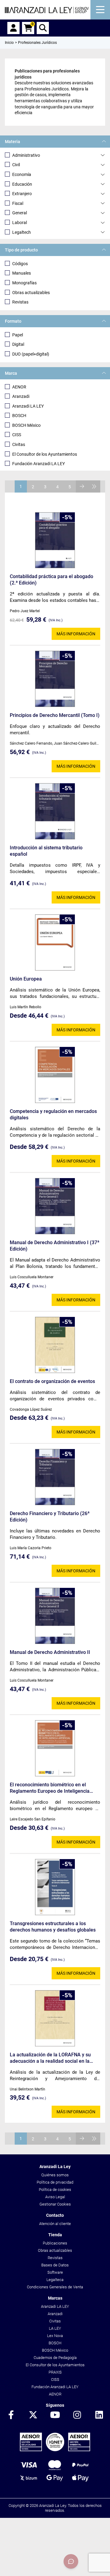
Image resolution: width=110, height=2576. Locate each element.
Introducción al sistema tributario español (46, 851)
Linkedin (99, 2415)
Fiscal (18, 203)
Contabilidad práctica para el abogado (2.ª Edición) (51, 580)
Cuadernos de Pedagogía (55, 2358)
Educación (22, 184)
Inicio (9, 43)
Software (55, 2272)
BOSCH (19, 416)
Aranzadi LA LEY (28, 406)
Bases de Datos (55, 2265)
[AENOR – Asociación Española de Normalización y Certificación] (55, 2450)
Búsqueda (43, 28)
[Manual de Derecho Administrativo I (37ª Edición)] (55, 1206)
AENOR (19, 387)
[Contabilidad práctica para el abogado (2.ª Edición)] (55, 540)
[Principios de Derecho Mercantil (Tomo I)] (55, 679)
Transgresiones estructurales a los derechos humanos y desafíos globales (53, 1927)
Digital (18, 344)
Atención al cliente (55, 2224)
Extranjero (22, 194)
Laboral (20, 223)
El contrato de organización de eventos (52, 1381)
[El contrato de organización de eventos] (55, 1345)
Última (94, 486)
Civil (16, 165)
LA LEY (55, 2328)
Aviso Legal (55, 2197)
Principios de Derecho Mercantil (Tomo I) (55, 715)
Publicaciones (55, 2243)
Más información (76, 634)
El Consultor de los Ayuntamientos (45, 454)
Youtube (55, 2415)
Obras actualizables (31, 293)
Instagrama (77, 2415)
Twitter (33, 2415)
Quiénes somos (55, 2175)
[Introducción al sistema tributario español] (55, 811)
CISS (17, 435)
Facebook (11, 2415)
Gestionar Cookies (55, 2204)
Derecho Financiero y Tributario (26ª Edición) (50, 1517)
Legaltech (22, 232)
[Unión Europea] (55, 942)
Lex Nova (55, 2336)
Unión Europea (26, 979)
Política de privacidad (55, 2182)
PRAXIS (55, 2372)
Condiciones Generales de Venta (55, 2287)
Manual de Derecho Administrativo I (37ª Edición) (55, 1246)
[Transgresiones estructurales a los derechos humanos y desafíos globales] (55, 1887)
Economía (22, 174)
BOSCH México (26, 425)
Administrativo (26, 155)
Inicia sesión (13, 28)
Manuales (22, 273)
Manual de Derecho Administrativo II (50, 1652)
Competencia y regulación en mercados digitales (53, 1114)
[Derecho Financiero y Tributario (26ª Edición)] (55, 1477)
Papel (18, 335)
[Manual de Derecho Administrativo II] (55, 1616)
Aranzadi (21, 396)
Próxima (82, 486)
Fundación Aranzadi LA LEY (38, 464)
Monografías (24, 283)
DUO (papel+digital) (31, 354)
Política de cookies (55, 2190)
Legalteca (55, 2280)
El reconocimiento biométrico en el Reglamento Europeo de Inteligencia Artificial (50, 1788)
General (20, 213)
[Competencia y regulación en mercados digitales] (55, 1075)
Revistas (20, 302)
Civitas (19, 444)
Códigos (20, 264)
